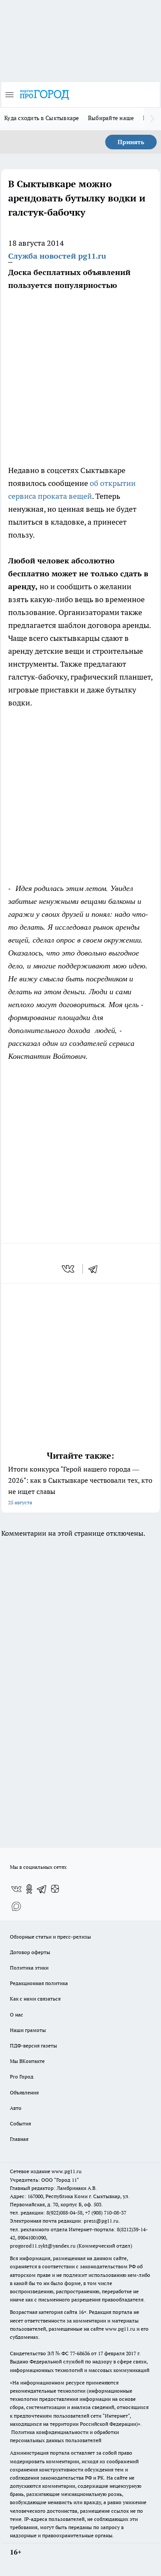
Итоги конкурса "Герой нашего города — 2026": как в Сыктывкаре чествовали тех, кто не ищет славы (80, 1485)
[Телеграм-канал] (42, 1889)
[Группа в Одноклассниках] (29, 1889)
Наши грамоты (28, 2030)
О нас (17, 2015)
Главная (19, 2139)
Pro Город (22, 2077)
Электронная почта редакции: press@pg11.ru (64, 2221)
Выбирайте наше (111, 118)
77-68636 (80, 2353)
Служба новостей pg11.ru (57, 256)
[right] (152, 119)
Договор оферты (30, 1952)
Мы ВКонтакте (27, 2061)
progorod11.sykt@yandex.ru (43, 2246)
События (20, 2123)
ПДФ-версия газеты (33, 2046)
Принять (131, 142)
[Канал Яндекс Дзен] (55, 1889)
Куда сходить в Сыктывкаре (42, 118)
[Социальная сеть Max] (16, 1906)
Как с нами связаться (35, 1999)
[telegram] (96, 1269)
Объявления (24, 2092)
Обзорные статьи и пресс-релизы (50, 1937)
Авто (16, 2108)
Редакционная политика (39, 1983)
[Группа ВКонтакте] (16, 1889)
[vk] (69, 1269)
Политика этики (29, 1968)
